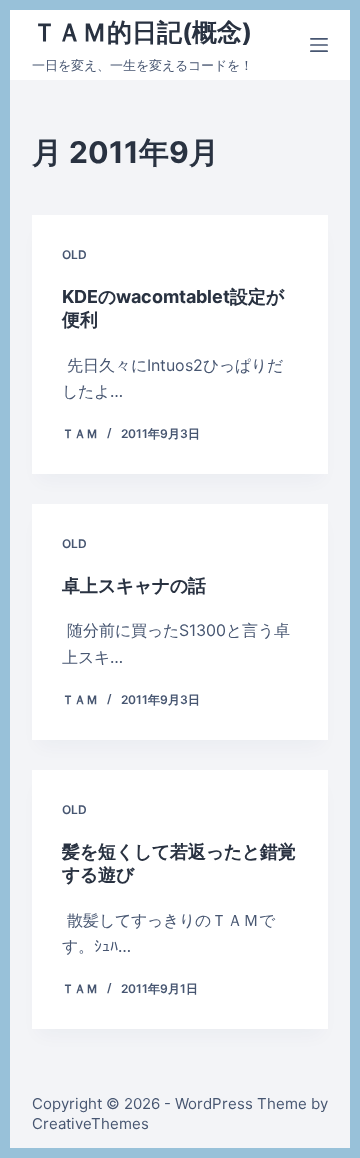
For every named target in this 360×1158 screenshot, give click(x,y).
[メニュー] (319, 45)
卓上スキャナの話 (134, 585)
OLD (74, 254)
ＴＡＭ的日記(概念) (142, 32)
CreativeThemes (90, 1123)
